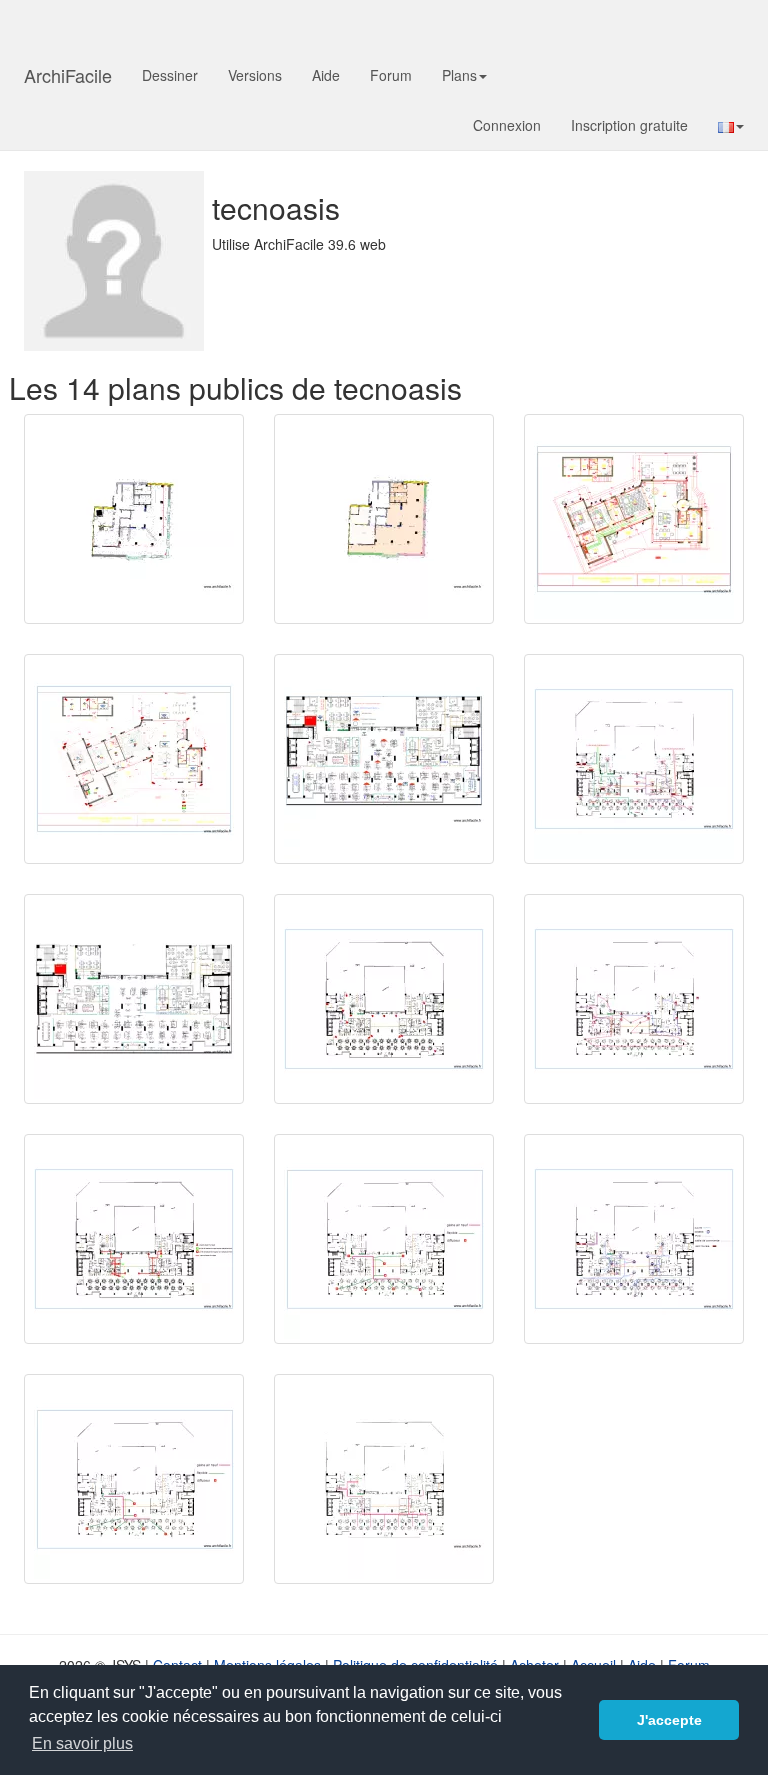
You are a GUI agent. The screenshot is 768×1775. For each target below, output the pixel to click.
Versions (255, 75)
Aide (326, 75)
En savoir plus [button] (82, 1743)
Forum (391, 75)
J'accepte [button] (669, 1720)
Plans (459, 75)
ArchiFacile (68, 75)
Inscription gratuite (629, 125)
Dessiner (170, 75)
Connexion (507, 125)
